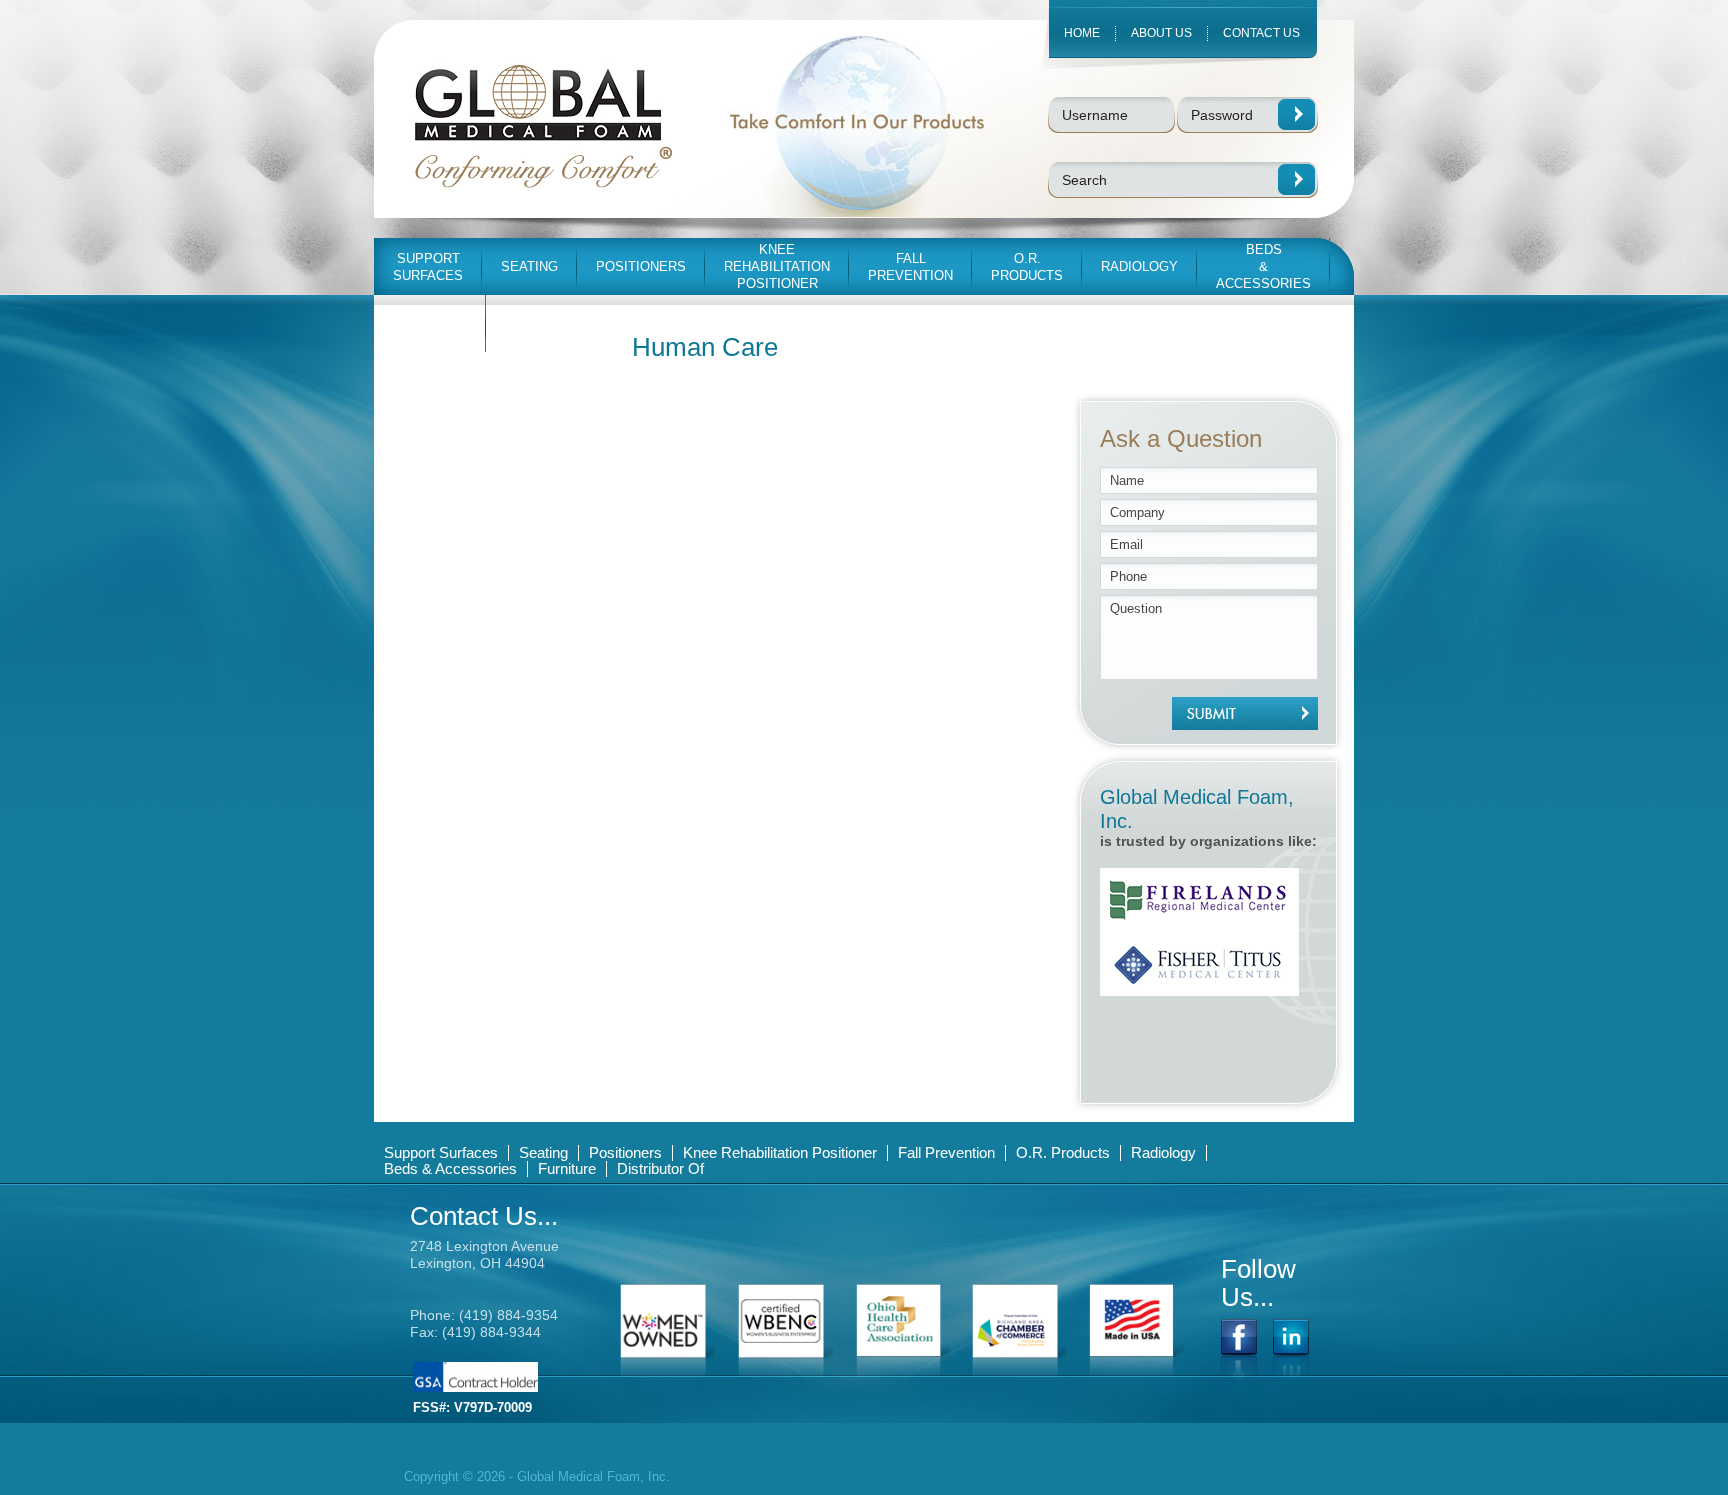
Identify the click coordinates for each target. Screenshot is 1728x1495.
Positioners (625, 1152)
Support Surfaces (441, 1152)
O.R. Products (1063, 1152)
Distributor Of (660, 1168)
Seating (543, 1152)
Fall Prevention (946, 1152)
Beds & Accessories (450, 1168)
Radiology (1163, 1152)
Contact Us (1261, 33)
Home (1082, 33)
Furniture (567, 1168)
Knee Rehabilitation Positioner (780, 1152)
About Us (1161, 33)
